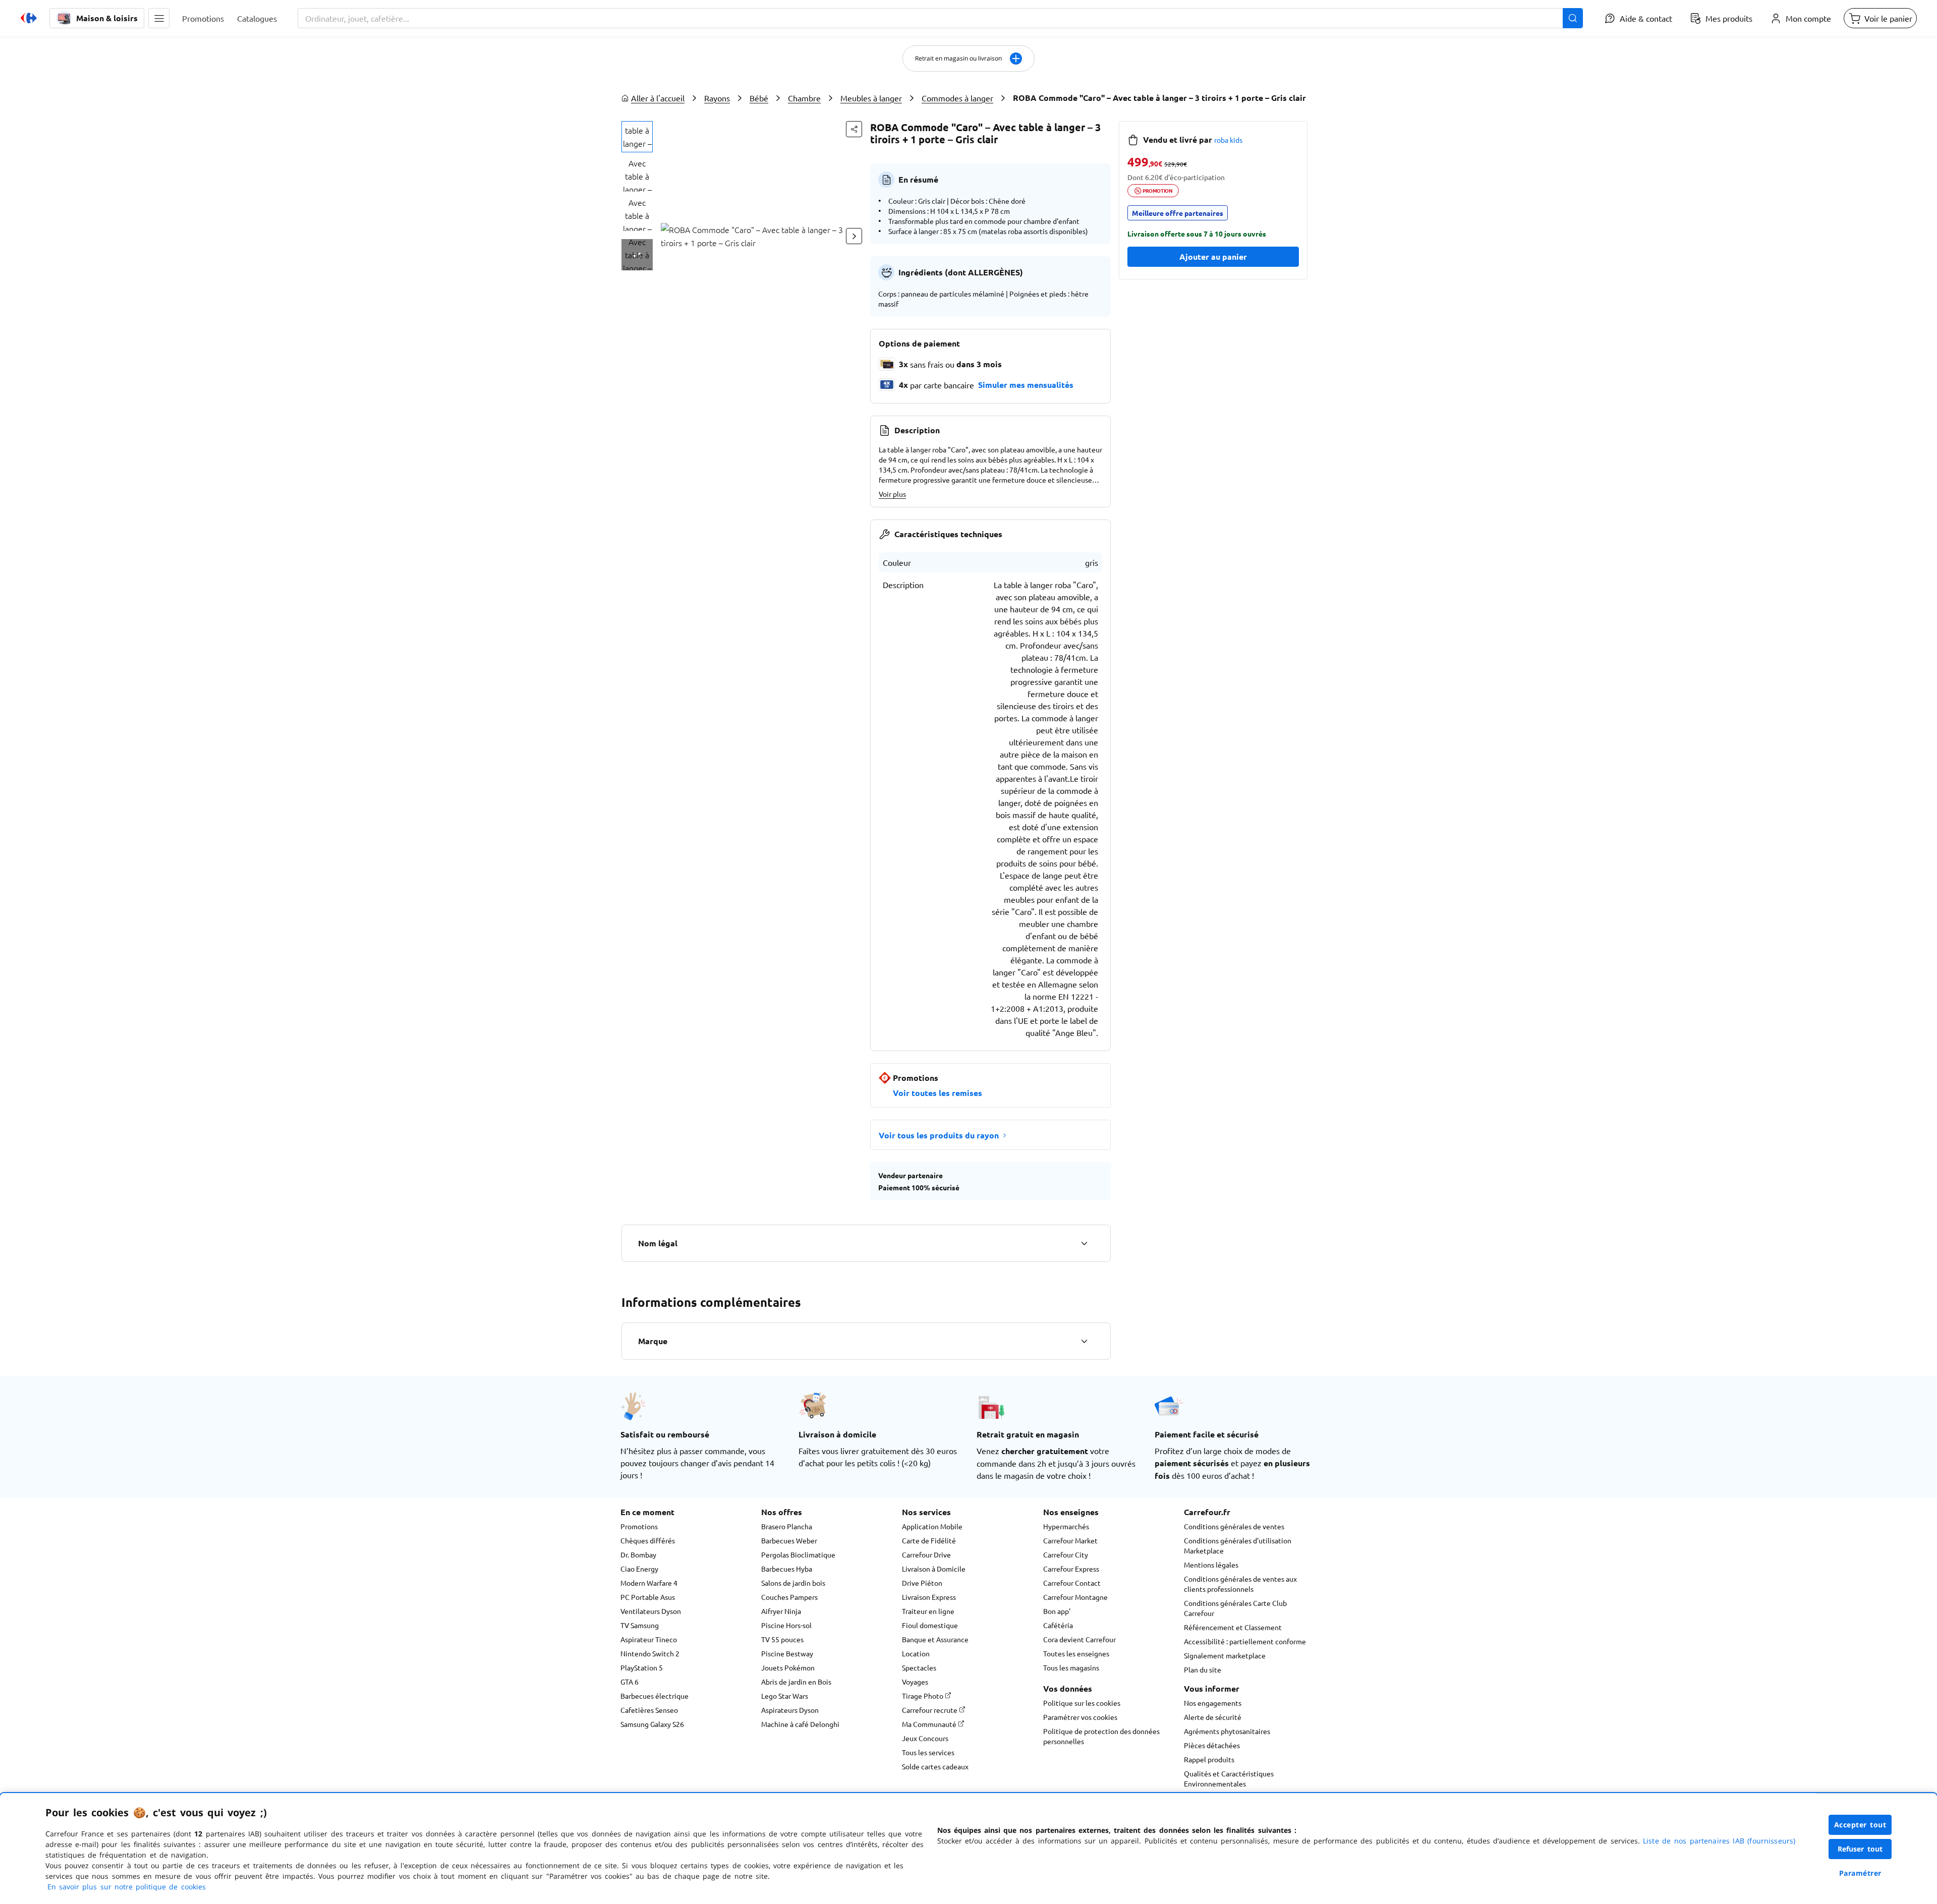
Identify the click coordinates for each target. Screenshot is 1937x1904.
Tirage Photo (923, 1696)
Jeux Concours (925, 1738)
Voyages (915, 1682)
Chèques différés (648, 1540)
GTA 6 (630, 1682)
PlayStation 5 (642, 1667)
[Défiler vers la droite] (854, 236)
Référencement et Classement (1233, 1627)
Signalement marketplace (1225, 1655)
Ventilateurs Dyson (651, 1611)
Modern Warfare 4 (649, 1583)
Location (916, 1653)
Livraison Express (929, 1597)
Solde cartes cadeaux (935, 1766)
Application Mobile (932, 1526)
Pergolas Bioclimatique (798, 1554)
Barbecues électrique (654, 1696)
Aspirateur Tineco (649, 1639)
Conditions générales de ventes (1234, 1526)
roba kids (1228, 140)
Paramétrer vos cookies (1080, 1717)
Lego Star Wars (785, 1696)
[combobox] (940, 18)
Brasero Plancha (787, 1526)
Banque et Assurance (935, 1639)
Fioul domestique (930, 1625)
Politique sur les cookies (1082, 1703)
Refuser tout (1860, 1849)
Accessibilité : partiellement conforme (1245, 1641)
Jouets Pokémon (788, 1667)
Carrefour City (1066, 1554)
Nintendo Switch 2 (650, 1653)
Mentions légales (1211, 1565)
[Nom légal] (1084, 1243)
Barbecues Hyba (787, 1569)
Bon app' (1057, 1611)
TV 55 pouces (782, 1639)
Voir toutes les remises (937, 1093)
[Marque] (1084, 1341)
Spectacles (919, 1667)
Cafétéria (1058, 1625)
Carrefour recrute (930, 1710)
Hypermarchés (1066, 1526)
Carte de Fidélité (929, 1540)
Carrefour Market (1070, 1540)
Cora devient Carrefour (1079, 1639)
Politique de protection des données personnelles (1101, 1736)
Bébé (759, 98)
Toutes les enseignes (1076, 1653)
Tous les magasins (1071, 1667)
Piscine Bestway (787, 1653)
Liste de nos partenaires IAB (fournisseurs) (1719, 1841)
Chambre (804, 98)
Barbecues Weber (789, 1540)
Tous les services (928, 1752)
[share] (854, 129)
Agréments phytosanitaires (1227, 1731)
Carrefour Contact (1072, 1583)
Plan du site (1203, 1669)
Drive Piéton (922, 1583)
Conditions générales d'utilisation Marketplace (1238, 1545)
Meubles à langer (871, 98)
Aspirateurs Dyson (790, 1710)
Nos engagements (1213, 1703)
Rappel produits (1209, 1759)
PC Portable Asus (648, 1597)
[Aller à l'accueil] (29, 18)
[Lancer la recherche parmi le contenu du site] (1573, 18)
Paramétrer (1860, 1873)
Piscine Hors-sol (786, 1625)
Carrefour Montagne (1075, 1597)
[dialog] (968, 1849)
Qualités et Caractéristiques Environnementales (1229, 1778)
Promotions (639, 1526)
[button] (159, 18)
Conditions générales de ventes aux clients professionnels (1240, 1584)
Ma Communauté (930, 1724)
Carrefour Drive (926, 1554)
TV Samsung (640, 1625)
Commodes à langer (957, 98)
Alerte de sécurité (1213, 1717)
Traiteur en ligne (928, 1611)
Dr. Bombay (638, 1554)
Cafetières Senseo (649, 1710)
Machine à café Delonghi (800, 1724)
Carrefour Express (1071, 1569)
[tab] (637, 137)
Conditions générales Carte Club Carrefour (1235, 1608)
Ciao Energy (639, 1569)
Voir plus (892, 494)
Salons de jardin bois (793, 1583)
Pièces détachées (1212, 1745)
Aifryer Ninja (781, 1611)
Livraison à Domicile (934, 1569)
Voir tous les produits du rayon (939, 1135)
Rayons (717, 98)
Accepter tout (1860, 1825)
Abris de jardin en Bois (796, 1682)
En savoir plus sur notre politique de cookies (127, 1887)
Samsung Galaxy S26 (652, 1724)
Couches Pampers (789, 1597)
